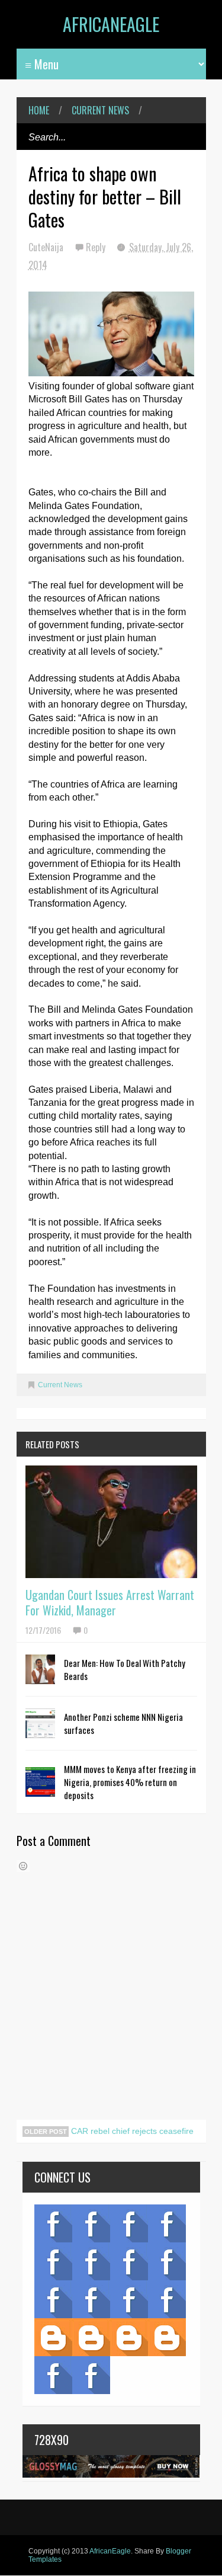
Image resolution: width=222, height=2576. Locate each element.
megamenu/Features (167, 2261)
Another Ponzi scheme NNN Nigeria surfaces (123, 1723)
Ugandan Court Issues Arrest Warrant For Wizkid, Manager (110, 1602)
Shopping (91, 2299)
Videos (91, 2223)
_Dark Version (91, 2337)
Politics (53, 2299)
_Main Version (53, 2337)
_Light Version (129, 2337)
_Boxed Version (167, 2337)
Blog (53, 2223)
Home (39, 110)
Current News (100, 110)
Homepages (167, 2299)
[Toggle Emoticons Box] (23, 1866)
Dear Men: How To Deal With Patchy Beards (125, 1669)
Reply (97, 247)
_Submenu (129, 2223)
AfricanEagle (111, 24)
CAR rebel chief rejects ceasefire (131, 2131)
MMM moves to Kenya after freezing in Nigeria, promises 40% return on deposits (130, 1782)
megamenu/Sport (129, 2299)
